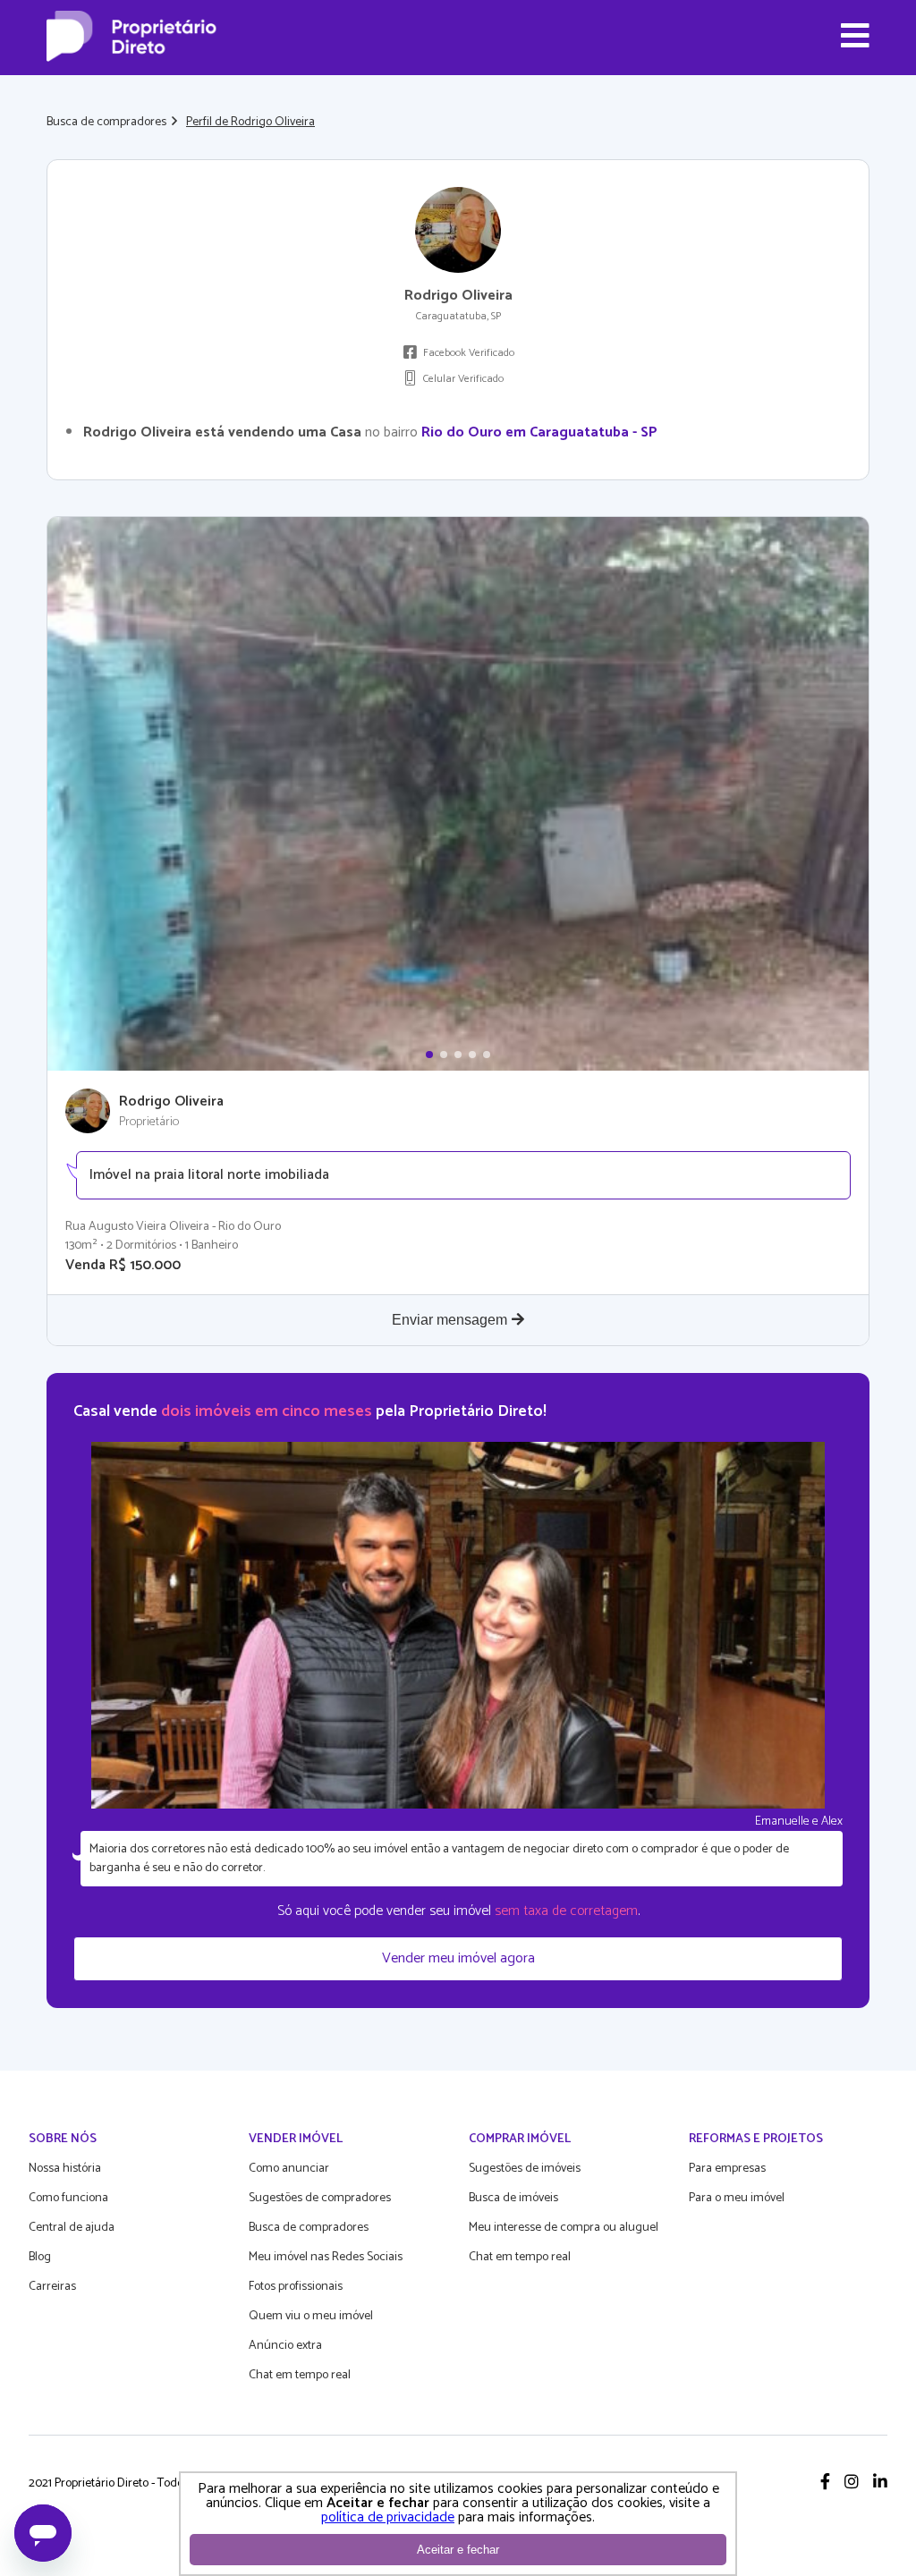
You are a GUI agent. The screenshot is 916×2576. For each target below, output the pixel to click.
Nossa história (65, 2169)
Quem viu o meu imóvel (311, 2316)
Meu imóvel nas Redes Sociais (326, 2257)
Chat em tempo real (300, 2375)
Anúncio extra (285, 2346)
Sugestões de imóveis (525, 2169)
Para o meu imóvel (737, 2198)
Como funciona (68, 2198)
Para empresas (727, 2169)
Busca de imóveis (513, 2198)
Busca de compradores (106, 122)
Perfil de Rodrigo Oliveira (250, 122)
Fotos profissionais (296, 2287)
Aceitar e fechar (458, 2550)
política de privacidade (388, 2517)
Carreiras (52, 2287)
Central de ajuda (72, 2228)
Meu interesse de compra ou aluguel (564, 2228)
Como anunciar (289, 2169)
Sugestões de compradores (320, 2198)
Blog (40, 2257)
